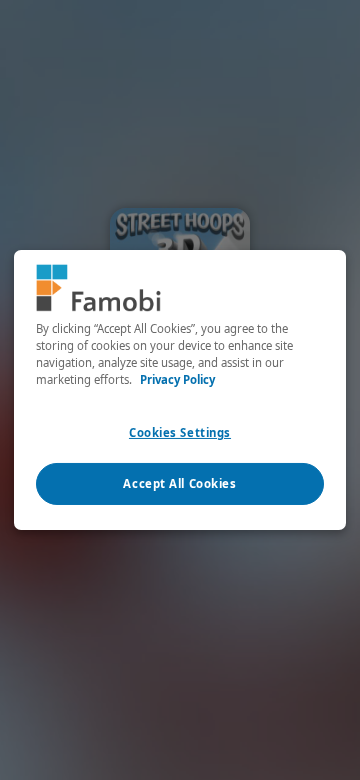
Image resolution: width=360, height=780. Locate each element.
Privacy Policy (177, 379)
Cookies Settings (180, 432)
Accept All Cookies (179, 483)
